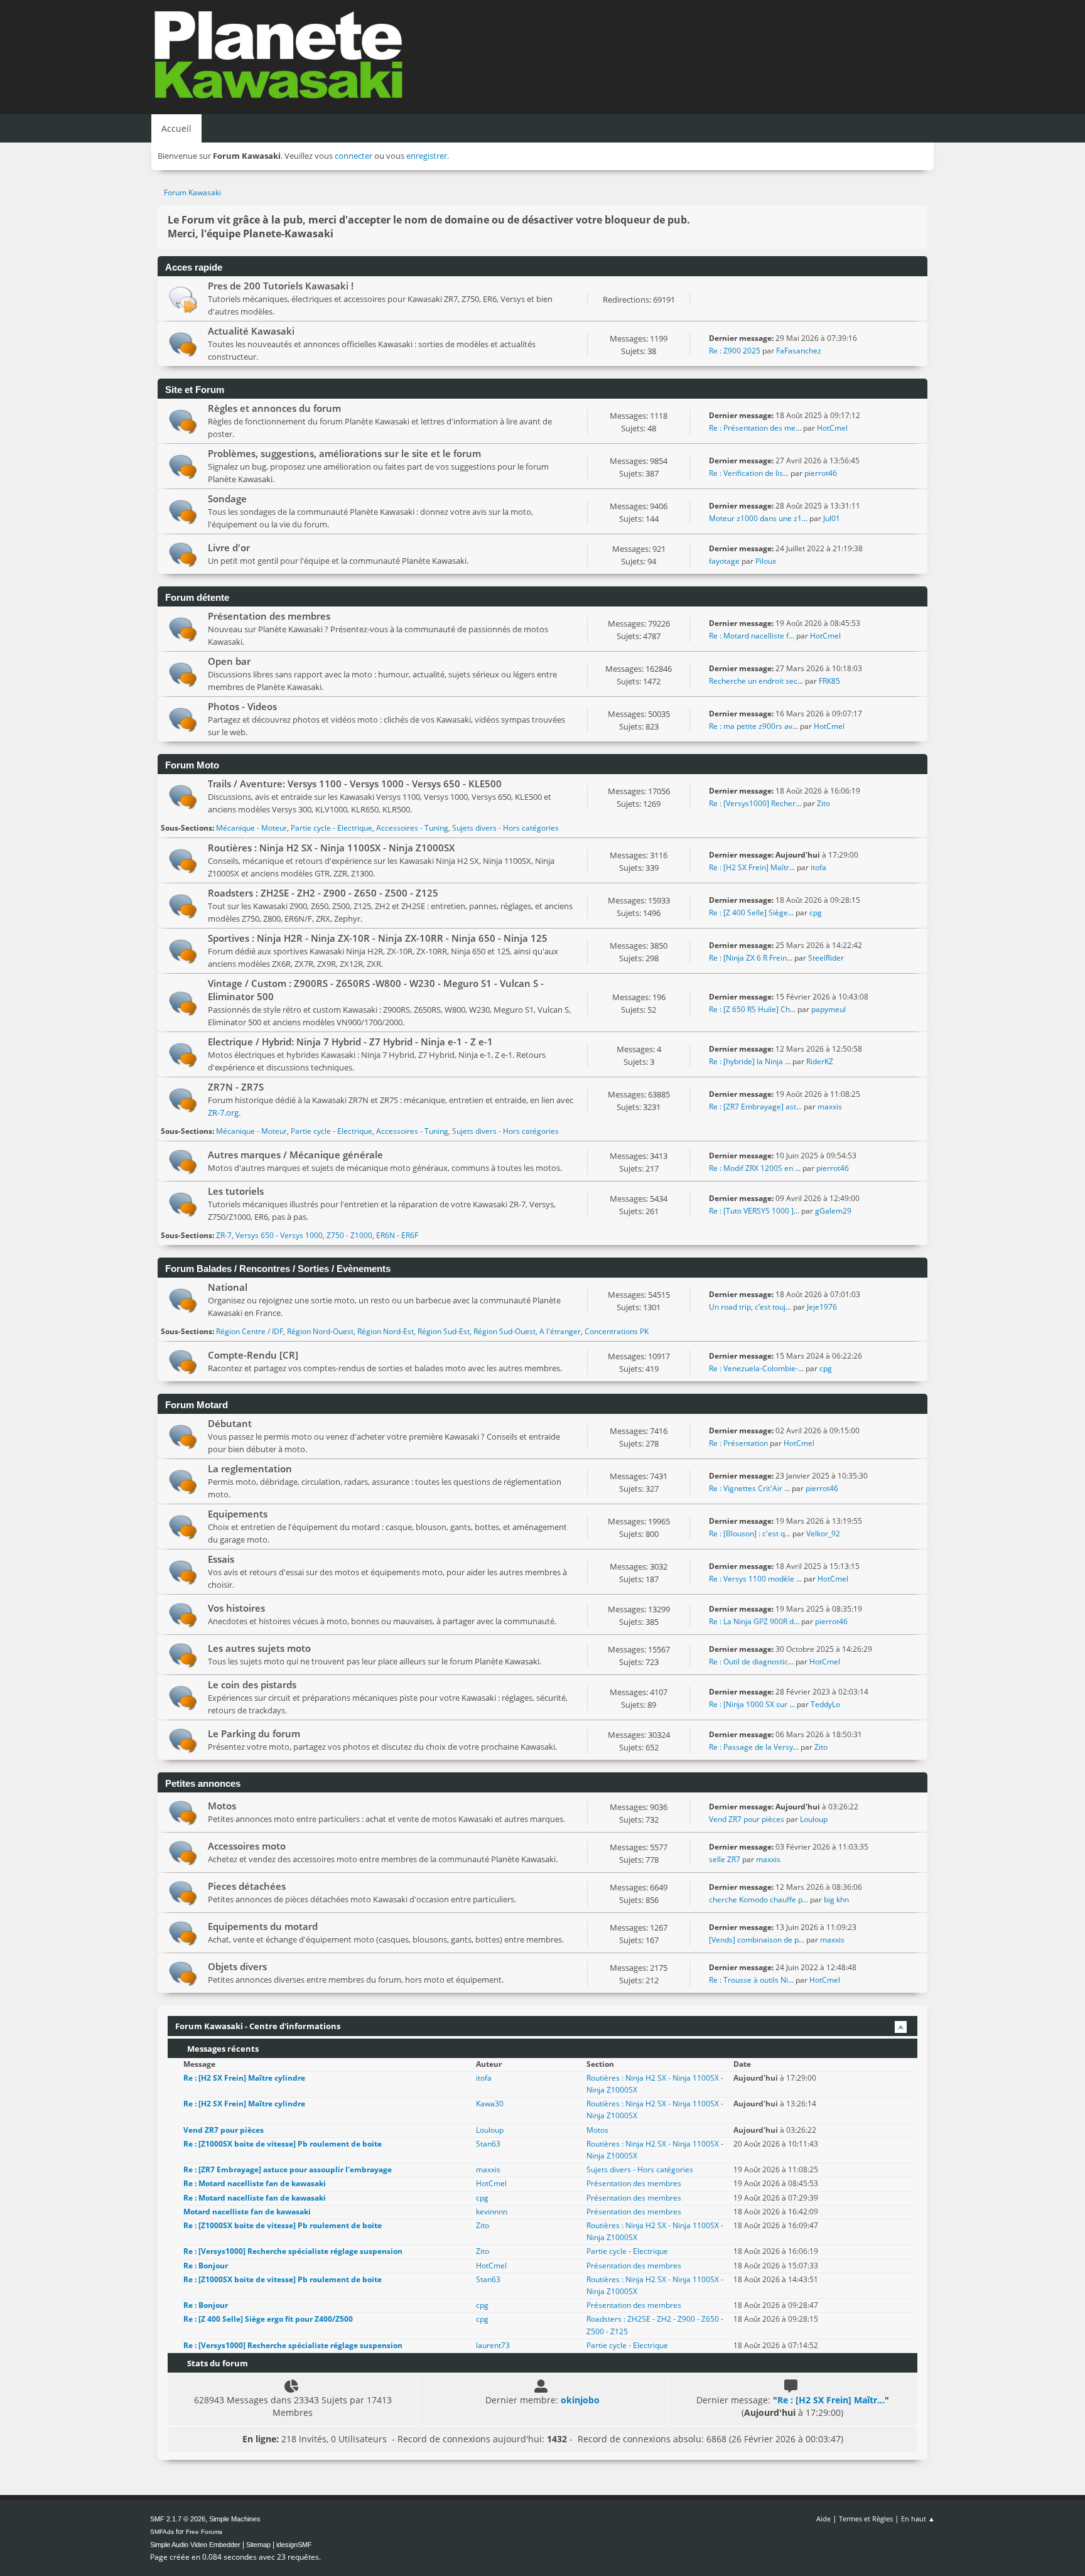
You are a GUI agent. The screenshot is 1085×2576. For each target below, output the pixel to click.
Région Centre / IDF (250, 1331)
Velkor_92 (823, 1533)
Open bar (229, 661)
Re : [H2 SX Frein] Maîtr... (752, 867)
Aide (823, 2519)
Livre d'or (229, 547)
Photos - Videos (242, 706)
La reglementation (250, 1469)
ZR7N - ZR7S (236, 1087)
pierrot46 (821, 473)
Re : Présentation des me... (755, 428)
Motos (222, 1806)
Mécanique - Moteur (251, 828)
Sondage (227, 498)
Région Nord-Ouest (320, 1331)
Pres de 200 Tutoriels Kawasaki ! (281, 286)
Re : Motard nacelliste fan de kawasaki (255, 2183)
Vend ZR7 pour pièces (748, 1819)
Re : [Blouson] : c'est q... (750, 1533)
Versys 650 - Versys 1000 (279, 1235)
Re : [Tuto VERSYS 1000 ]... (754, 1211)
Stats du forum (217, 2363)
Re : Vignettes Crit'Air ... (749, 1488)
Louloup (814, 1819)
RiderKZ (820, 1061)
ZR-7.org (223, 1113)
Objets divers (237, 1966)
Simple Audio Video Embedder (195, 2545)
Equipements (238, 1514)
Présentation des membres (269, 616)
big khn (836, 1900)
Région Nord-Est (386, 1331)
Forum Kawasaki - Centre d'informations (258, 2026)
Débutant (230, 1423)
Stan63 (488, 2144)
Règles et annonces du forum (274, 408)
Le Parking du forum (254, 1733)
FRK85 (829, 681)
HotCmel (832, 428)
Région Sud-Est (444, 1331)
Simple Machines (235, 2519)
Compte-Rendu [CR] (253, 1355)
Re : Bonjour (206, 2266)
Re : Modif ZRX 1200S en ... (755, 1168)
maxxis (830, 1107)
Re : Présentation (739, 1443)
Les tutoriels (236, 1191)
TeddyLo (825, 1704)
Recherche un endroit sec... (756, 681)
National (228, 1287)
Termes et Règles (866, 2519)
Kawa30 (490, 2104)
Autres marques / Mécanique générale (295, 1155)
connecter (354, 156)
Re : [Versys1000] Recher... (755, 803)
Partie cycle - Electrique (332, 828)
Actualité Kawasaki (251, 331)
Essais (221, 1559)
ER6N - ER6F (397, 1235)
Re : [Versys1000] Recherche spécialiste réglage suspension (293, 2251)
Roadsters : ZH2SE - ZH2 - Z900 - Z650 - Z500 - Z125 (323, 893)
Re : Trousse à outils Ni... (751, 1980)
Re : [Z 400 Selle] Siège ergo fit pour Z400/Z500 (268, 2319)
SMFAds (162, 2532)
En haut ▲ (918, 2519)
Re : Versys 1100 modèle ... (755, 1579)
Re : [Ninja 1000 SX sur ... (752, 1704)
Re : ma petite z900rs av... (753, 726)
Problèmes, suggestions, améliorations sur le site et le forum (344, 453)
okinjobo (580, 2400)
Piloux (766, 561)
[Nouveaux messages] (183, 344)
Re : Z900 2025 (735, 351)
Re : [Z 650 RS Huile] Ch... (752, 1009)
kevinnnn (492, 2212)
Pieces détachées (247, 1886)
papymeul (829, 1009)
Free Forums (204, 2532)
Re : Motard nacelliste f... (752, 636)
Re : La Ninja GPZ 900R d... (754, 1621)
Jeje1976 (822, 1307)
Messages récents (222, 2049)
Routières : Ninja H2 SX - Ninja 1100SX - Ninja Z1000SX (331, 848)
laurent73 (493, 2345)
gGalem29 (833, 1211)
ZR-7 (224, 1235)
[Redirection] (183, 299)
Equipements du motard (263, 1926)
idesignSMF (294, 2545)
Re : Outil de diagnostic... (751, 1662)
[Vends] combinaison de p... (757, 1940)
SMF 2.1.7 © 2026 (178, 2519)
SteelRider (826, 958)
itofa (818, 867)
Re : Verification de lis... (749, 473)
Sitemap (258, 2545)
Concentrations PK (617, 1331)
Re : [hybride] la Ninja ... (750, 1061)
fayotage (724, 561)
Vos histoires (236, 1608)
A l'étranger (560, 1331)
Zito (823, 803)
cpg (816, 913)
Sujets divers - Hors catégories (505, 828)
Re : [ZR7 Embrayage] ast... (755, 1107)
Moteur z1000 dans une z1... (758, 518)
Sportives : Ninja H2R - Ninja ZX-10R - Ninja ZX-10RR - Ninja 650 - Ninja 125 (378, 938)
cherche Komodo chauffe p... (758, 1900)
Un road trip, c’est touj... (750, 1307)
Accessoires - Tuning (412, 828)
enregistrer (427, 156)
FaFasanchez (799, 351)
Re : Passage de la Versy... (754, 1747)
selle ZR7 (725, 1859)
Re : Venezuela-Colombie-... (756, 1368)
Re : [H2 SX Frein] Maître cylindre (244, 2078)
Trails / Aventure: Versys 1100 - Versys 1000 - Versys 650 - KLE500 (355, 784)
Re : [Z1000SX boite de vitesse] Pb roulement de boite (283, 2144)
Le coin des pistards (252, 1684)
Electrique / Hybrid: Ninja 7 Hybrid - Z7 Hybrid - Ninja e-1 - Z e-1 (350, 1042)
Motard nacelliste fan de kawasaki (247, 2212)
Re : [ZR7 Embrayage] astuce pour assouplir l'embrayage (288, 2169)
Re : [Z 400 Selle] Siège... (751, 913)
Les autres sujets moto (259, 1648)
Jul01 (832, 518)
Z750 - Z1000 (349, 1235)
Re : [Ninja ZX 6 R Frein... (751, 958)
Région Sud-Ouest (505, 1331)
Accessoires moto (247, 1846)
